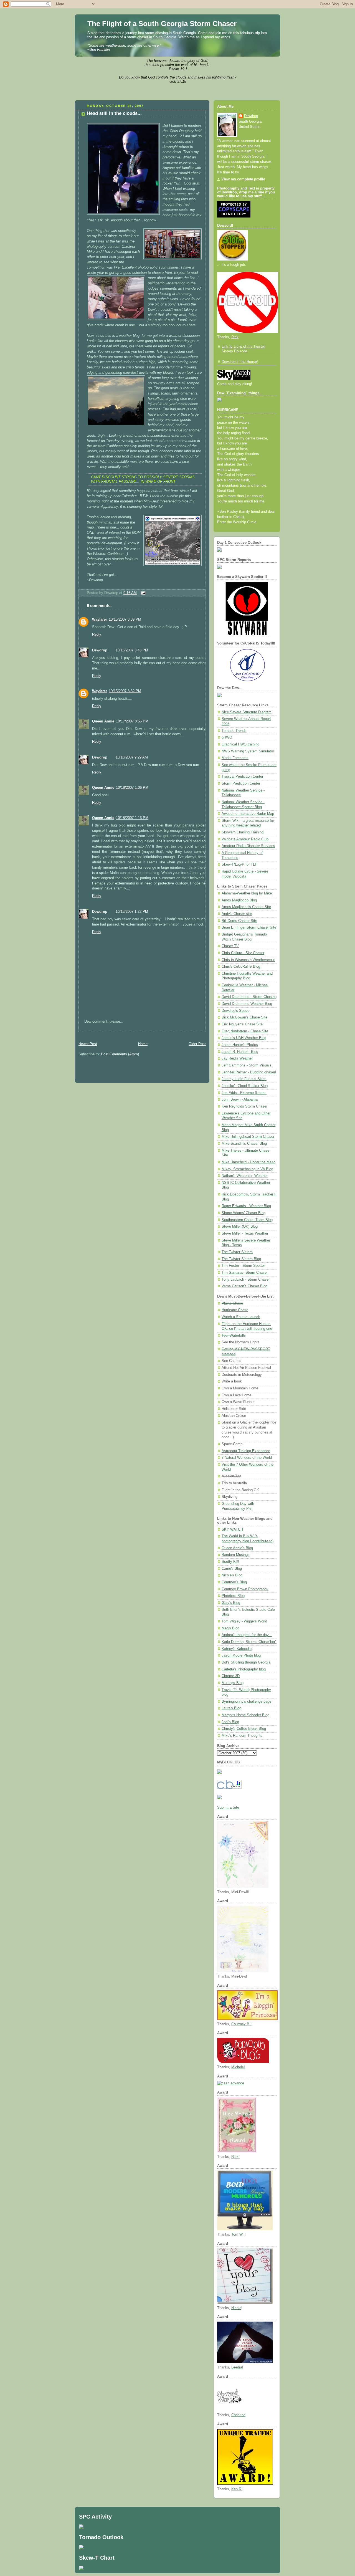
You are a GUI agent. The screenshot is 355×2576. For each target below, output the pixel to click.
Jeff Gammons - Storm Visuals (247, 1065)
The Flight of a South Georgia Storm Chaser (162, 24)
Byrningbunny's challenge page (246, 1702)
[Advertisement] (140, 1034)
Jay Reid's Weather (237, 1058)
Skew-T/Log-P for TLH (239, 864)
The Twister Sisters (237, 1252)
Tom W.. (238, 2234)
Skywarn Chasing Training (243, 832)
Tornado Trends (234, 731)
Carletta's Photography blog (244, 1669)
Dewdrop (100, 650)
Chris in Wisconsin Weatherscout (248, 960)
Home (143, 1044)
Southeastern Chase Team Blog (247, 1220)
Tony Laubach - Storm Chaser (246, 1280)
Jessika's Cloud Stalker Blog (245, 1086)
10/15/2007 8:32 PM (125, 691)
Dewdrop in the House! (240, 362)
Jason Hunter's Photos (240, 1045)
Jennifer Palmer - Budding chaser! (249, 1072)
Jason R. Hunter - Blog (240, 1052)
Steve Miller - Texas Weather (245, 1233)
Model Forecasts (235, 758)
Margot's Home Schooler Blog (245, 1715)
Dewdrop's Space (235, 1011)
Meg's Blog (230, 1628)
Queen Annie (103, 721)
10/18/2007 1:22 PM (132, 912)
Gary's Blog (231, 1603)
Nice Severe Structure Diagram (247, 712)
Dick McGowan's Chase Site (244, 1017)
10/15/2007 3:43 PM (132, 650)
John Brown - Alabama (240, 1099)
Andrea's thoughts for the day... (247, 1635)
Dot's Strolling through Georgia (246, 1662)
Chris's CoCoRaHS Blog (241, 967)
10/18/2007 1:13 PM (132, 818)
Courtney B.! (241, 2024)
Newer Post (88, 1044)
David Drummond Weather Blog (247, 1004)
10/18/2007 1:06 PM (132, 788)
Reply (97, 634)
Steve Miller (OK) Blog (240, 1227)
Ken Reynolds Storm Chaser (244, 1106)
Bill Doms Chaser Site (239, 921)
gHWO (227, 737)
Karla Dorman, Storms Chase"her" (249, 1642)
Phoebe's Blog (233, 1596)
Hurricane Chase (235, 1310)
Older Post (197, 1044)
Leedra (237, 2367)
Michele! (238, 2067)
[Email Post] (142, 593)
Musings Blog (233, 1683)
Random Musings (236, 1555)
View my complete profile (243, 179)
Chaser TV (230, 946)
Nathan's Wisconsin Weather (245, 1176)
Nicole (236, 2308)
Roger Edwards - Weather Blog (246, 1206)
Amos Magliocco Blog (239, 900)
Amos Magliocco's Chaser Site (246, 907)
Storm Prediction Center (241, 783)
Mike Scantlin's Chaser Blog (244, 1144)
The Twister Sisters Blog (241, 1259)
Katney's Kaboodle (237, 1649)
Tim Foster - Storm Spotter (243, 1266)
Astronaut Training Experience (246, 1451)
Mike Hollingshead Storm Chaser (248, 1137)
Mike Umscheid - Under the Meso (248, 1162)
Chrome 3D (231, 1676)
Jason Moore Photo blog (241, 1655)
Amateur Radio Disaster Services (248, 846)
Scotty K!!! (230, 1562)
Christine (238, 2415)
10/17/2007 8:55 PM (132, 721)
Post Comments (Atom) (120, 1054)
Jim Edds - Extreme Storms (244, 1093)
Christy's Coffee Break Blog (244, 1729)
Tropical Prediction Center (242, 777)
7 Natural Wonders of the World (247, 1458)
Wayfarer (100, 620)
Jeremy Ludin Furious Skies (244, 1079)
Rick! (235, 2157)
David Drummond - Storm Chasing (249, 997)
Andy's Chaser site (237, 914)
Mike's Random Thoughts (242, 1736)
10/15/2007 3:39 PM (125, 620)
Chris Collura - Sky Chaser (243, 953)
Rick (235, 337)
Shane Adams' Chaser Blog (244, 1213)
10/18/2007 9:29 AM (132, 757)
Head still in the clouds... (114, 113)
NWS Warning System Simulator (248, 751)
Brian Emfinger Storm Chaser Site (249, 927)
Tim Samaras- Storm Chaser (245, 1273)
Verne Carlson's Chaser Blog (244, 1286)
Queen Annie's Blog (237, 1548)
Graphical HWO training (240, 744)
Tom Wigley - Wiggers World (244, 1621)
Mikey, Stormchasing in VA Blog (247, 1169)
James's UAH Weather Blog (244, 1038)
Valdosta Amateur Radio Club (245, 839)
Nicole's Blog (232, 1575)
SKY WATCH (232, 1530)
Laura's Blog (231, 1708)
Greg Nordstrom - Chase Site (245, 1031)
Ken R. (237, 2489)
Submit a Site (228, 1808)
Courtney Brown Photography (245, 1589)
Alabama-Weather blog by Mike (247, 893)
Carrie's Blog (232, 1569)
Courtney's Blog (234, 1582)
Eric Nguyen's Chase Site (242, 1024)
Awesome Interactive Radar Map (248, 814)
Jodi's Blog (230, 1722)
